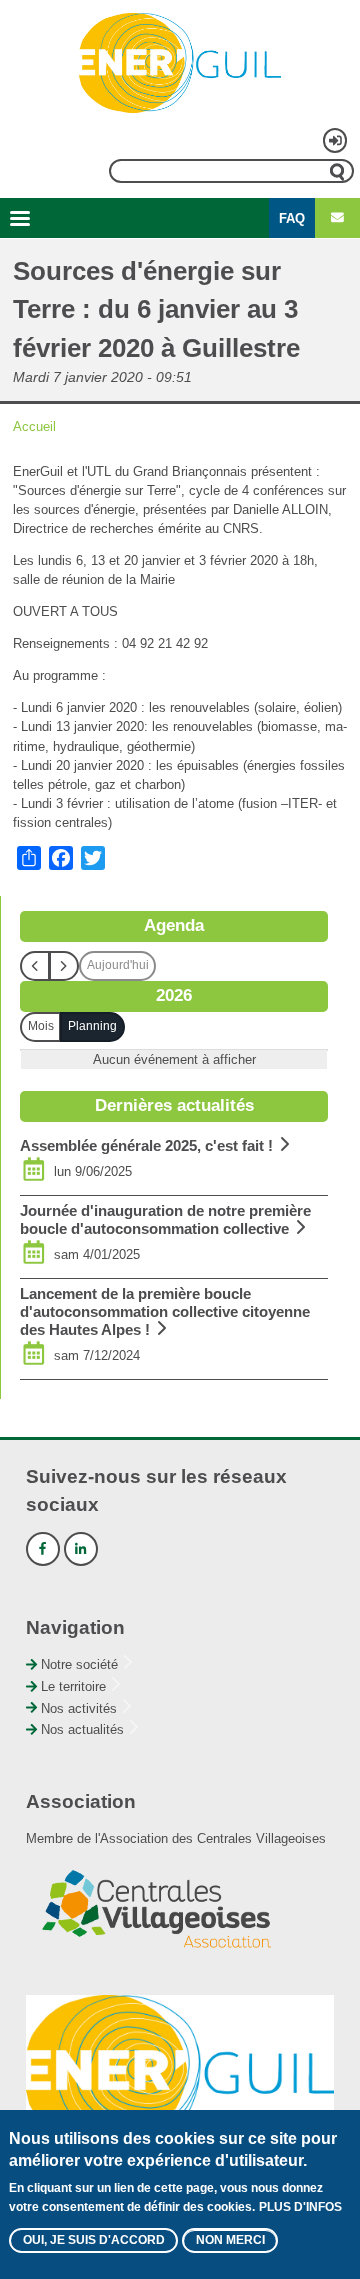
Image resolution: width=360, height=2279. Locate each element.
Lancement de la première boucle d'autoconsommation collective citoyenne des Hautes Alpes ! (165, 1311)
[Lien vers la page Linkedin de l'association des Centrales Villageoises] (81, 1549)
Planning (92, 1026)
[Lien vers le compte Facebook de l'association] (43, 1549)
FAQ (292, 218)
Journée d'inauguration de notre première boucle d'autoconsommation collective (165, 1219)
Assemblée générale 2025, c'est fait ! (146, 1145)
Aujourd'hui (118, 965)
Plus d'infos (300, 2207)
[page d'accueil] (180, 63)
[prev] (35, 966)
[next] (64, 966)
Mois (41, 1026)
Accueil (34, 426)
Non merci (230, 2240)
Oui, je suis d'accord (94, 2240)
